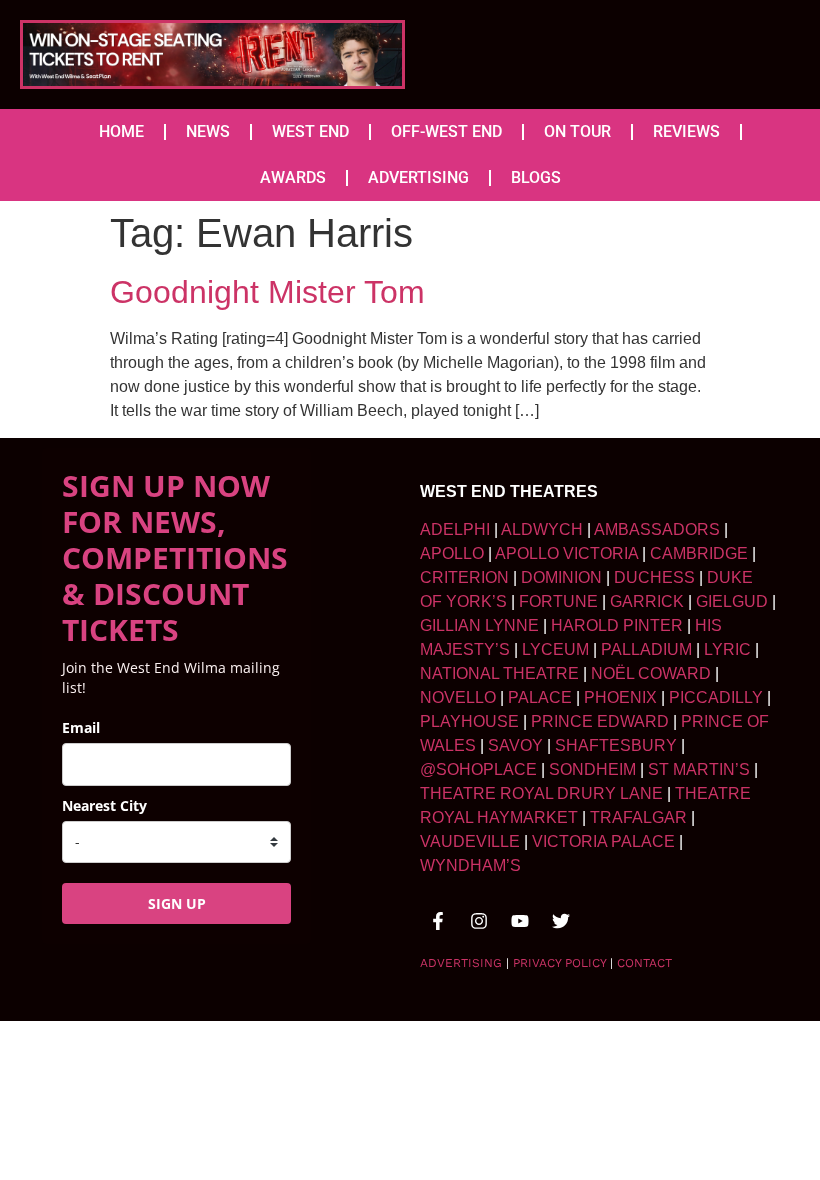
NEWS (208, 131)
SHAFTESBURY (616, 745)
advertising (461, 963)
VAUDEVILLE (470, 841)
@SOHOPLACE (478, 769)
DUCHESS (654, 577)
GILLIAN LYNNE (479, 625)
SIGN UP (177, 903)
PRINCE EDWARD (600, 721)
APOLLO (452, 553)
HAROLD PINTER (617, 625)
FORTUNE (558, 601)
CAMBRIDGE (699, 553)
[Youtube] (520, 921)
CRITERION (464, 577)
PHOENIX (620, 697)
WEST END (310, 131)
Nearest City (104, 805)
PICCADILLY (716, 697)
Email (81, 727)
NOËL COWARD (651, 673)
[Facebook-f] (438, 921)
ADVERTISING (418, 177)
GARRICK (647, 601)
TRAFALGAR (638, 817)
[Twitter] (561, 921)
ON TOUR (577, 131)
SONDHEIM (592, 769)
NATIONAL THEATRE (499, 673)
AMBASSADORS (657, 529)
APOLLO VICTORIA (566, 553)
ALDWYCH (542, 529)
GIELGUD (732, 601)
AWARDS (293, 177)
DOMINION (561, 577)
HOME (121, 131)
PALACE (540, 697)
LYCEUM (555, 649)
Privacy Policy (559, 963)
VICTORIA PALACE (603, 841)
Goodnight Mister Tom (267, 292)
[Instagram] (479, 921)
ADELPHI (455, 529)
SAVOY (515, 745)
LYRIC (727, 649)
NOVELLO (458, 697)
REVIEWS (686, 131)
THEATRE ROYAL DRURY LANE (541, 793)
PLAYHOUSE (469, 721)
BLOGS (536, 177)
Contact (644, 963)
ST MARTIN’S (699, 769)
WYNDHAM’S (470, 865)
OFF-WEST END (446, 131)
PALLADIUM (646, 649)
